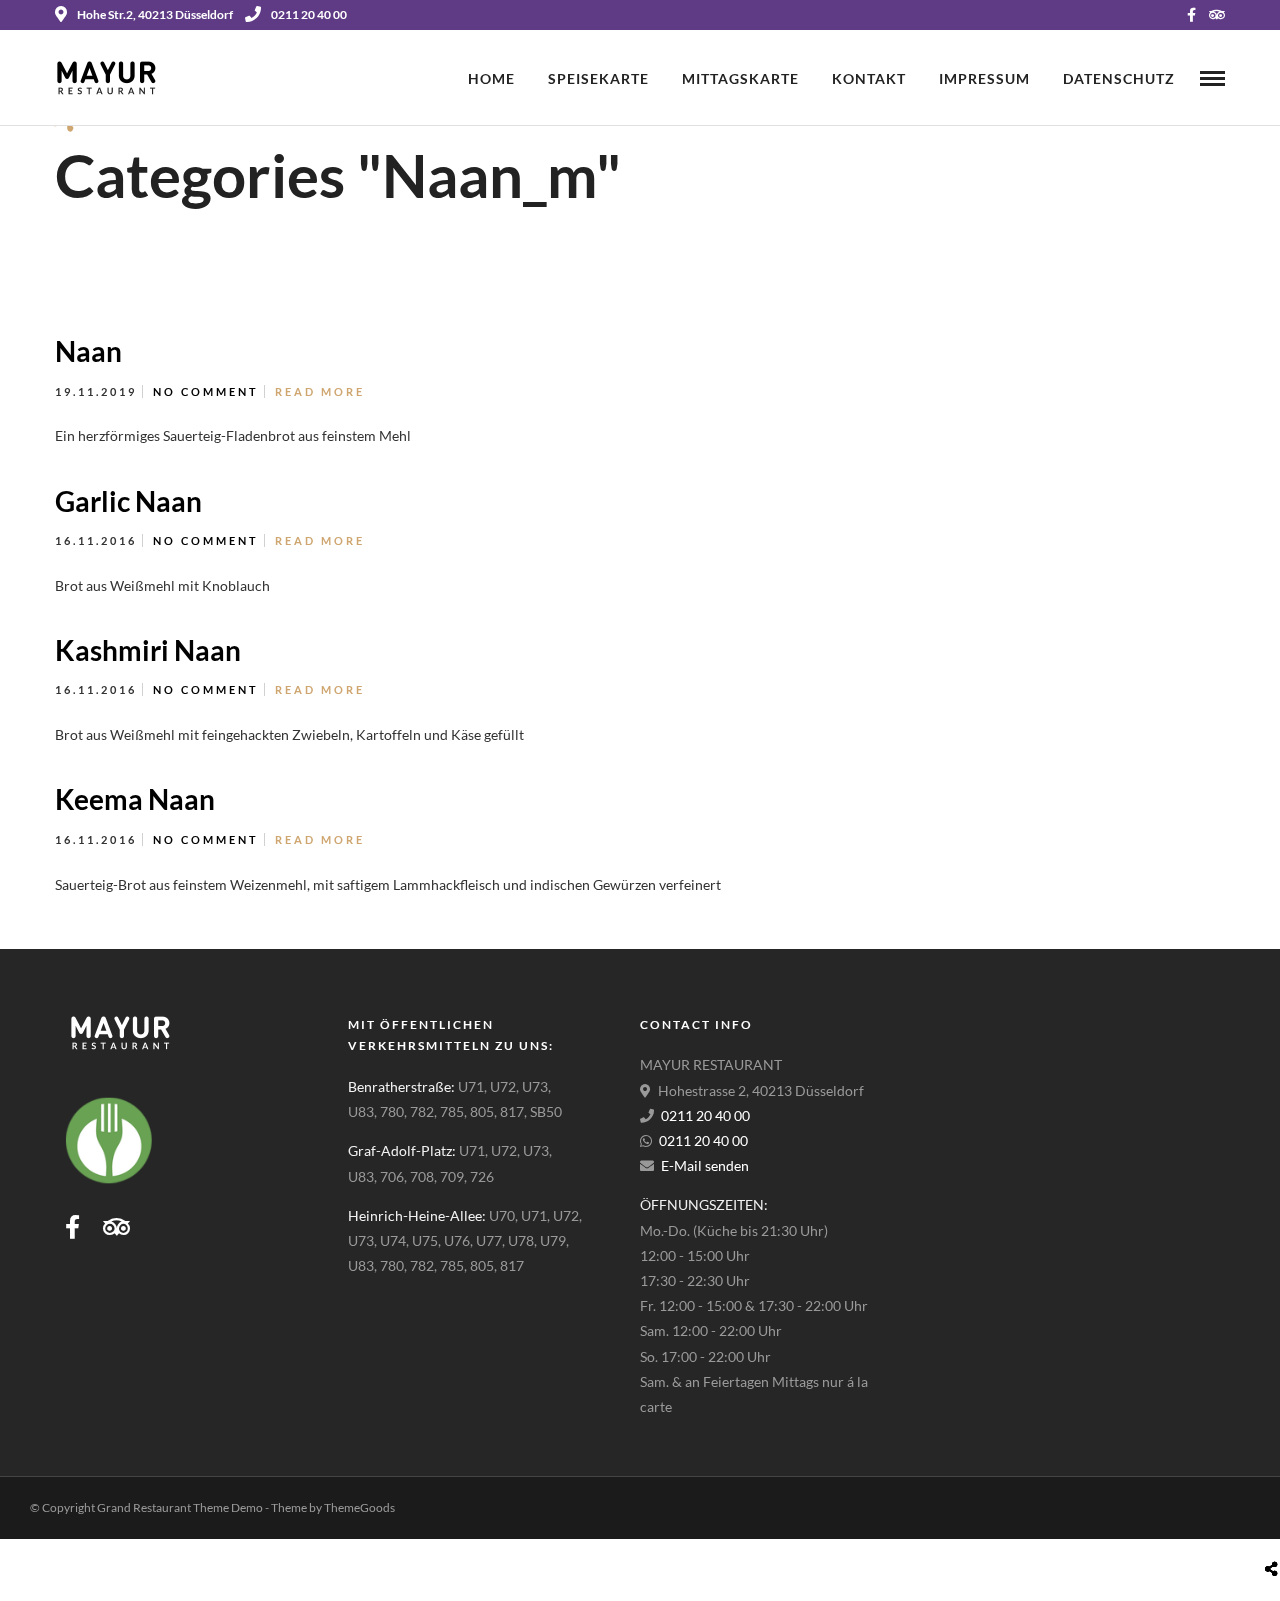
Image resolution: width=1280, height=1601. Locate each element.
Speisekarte (598, 78)
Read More (320, 391)
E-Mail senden (705, 1165)
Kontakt (869, 78)
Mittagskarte (740, 78)
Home (491, 78)
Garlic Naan (128, 501)
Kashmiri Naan (148, 650)
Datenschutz (1119, 78)
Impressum (984, 78)
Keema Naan (135, 799)
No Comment (206, 391)
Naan (88, 351)
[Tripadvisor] (1217, 15)
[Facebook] (72, 1227)
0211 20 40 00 (309, 14)
